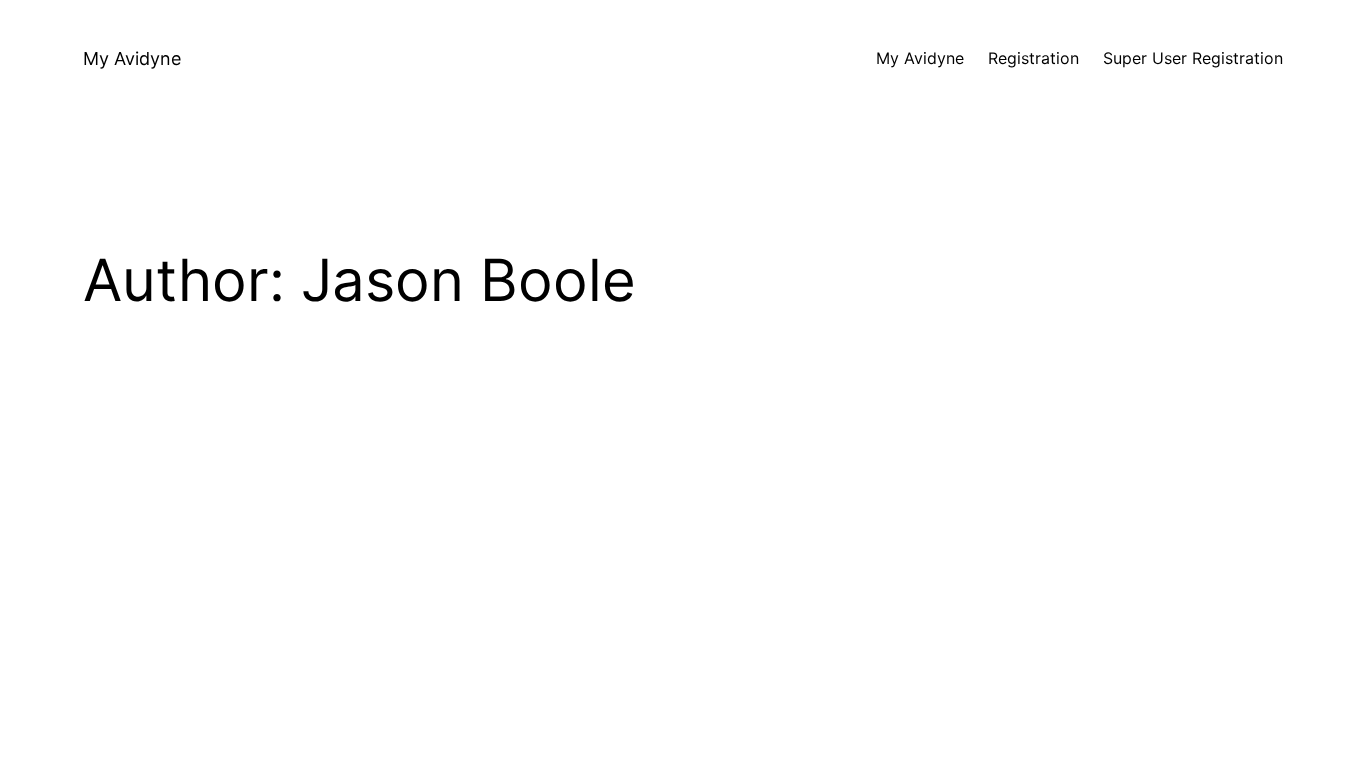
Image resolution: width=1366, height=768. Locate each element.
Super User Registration (1193, 58)
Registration (1033, 58)
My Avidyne (132, 58)
